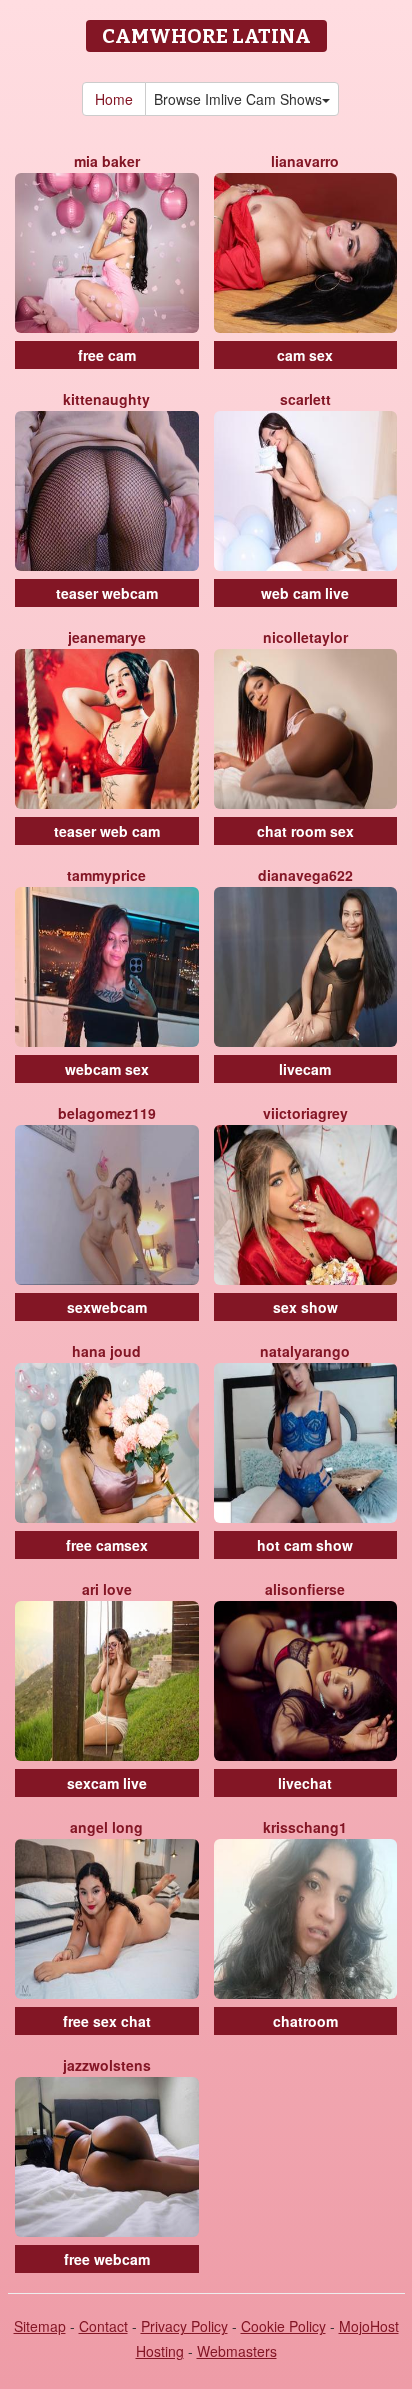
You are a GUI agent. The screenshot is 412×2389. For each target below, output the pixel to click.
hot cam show (305, 1545)
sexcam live (107, 1783)
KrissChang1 (305, 1827)
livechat (305, 1783)
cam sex (305, 355)
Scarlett (305, 399)
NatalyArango (305, 1351)
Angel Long (106, 1827)
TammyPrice (106, 875)
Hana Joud (106, 1351)
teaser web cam (107, 831)
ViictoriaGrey (305, 1113)
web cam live (305, 593)
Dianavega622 (305, 875)
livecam (305, 1069)
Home (114, 99)
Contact (103, 2326)
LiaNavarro (305, 161)
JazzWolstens (107, 2065)
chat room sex (305, 831)
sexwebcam (107, 1307)
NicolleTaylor (305, 637)
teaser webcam (107, 593)
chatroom (305, 2021)
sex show (305, 1307)
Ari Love (107, 1589)
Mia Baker (107, 161)
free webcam (107, 2259)
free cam (107, 355)
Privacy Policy (184, 2326)
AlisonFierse (305, 1589)
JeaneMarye (107, 637)
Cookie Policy (283, 2326)
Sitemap (40, 2326)
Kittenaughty (106, 399)
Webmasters (237, 2351)
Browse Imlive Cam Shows (238, 99)
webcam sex (107, 1069)
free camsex (107, 1545)
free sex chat (107, 2021)
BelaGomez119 (107, 1113)
